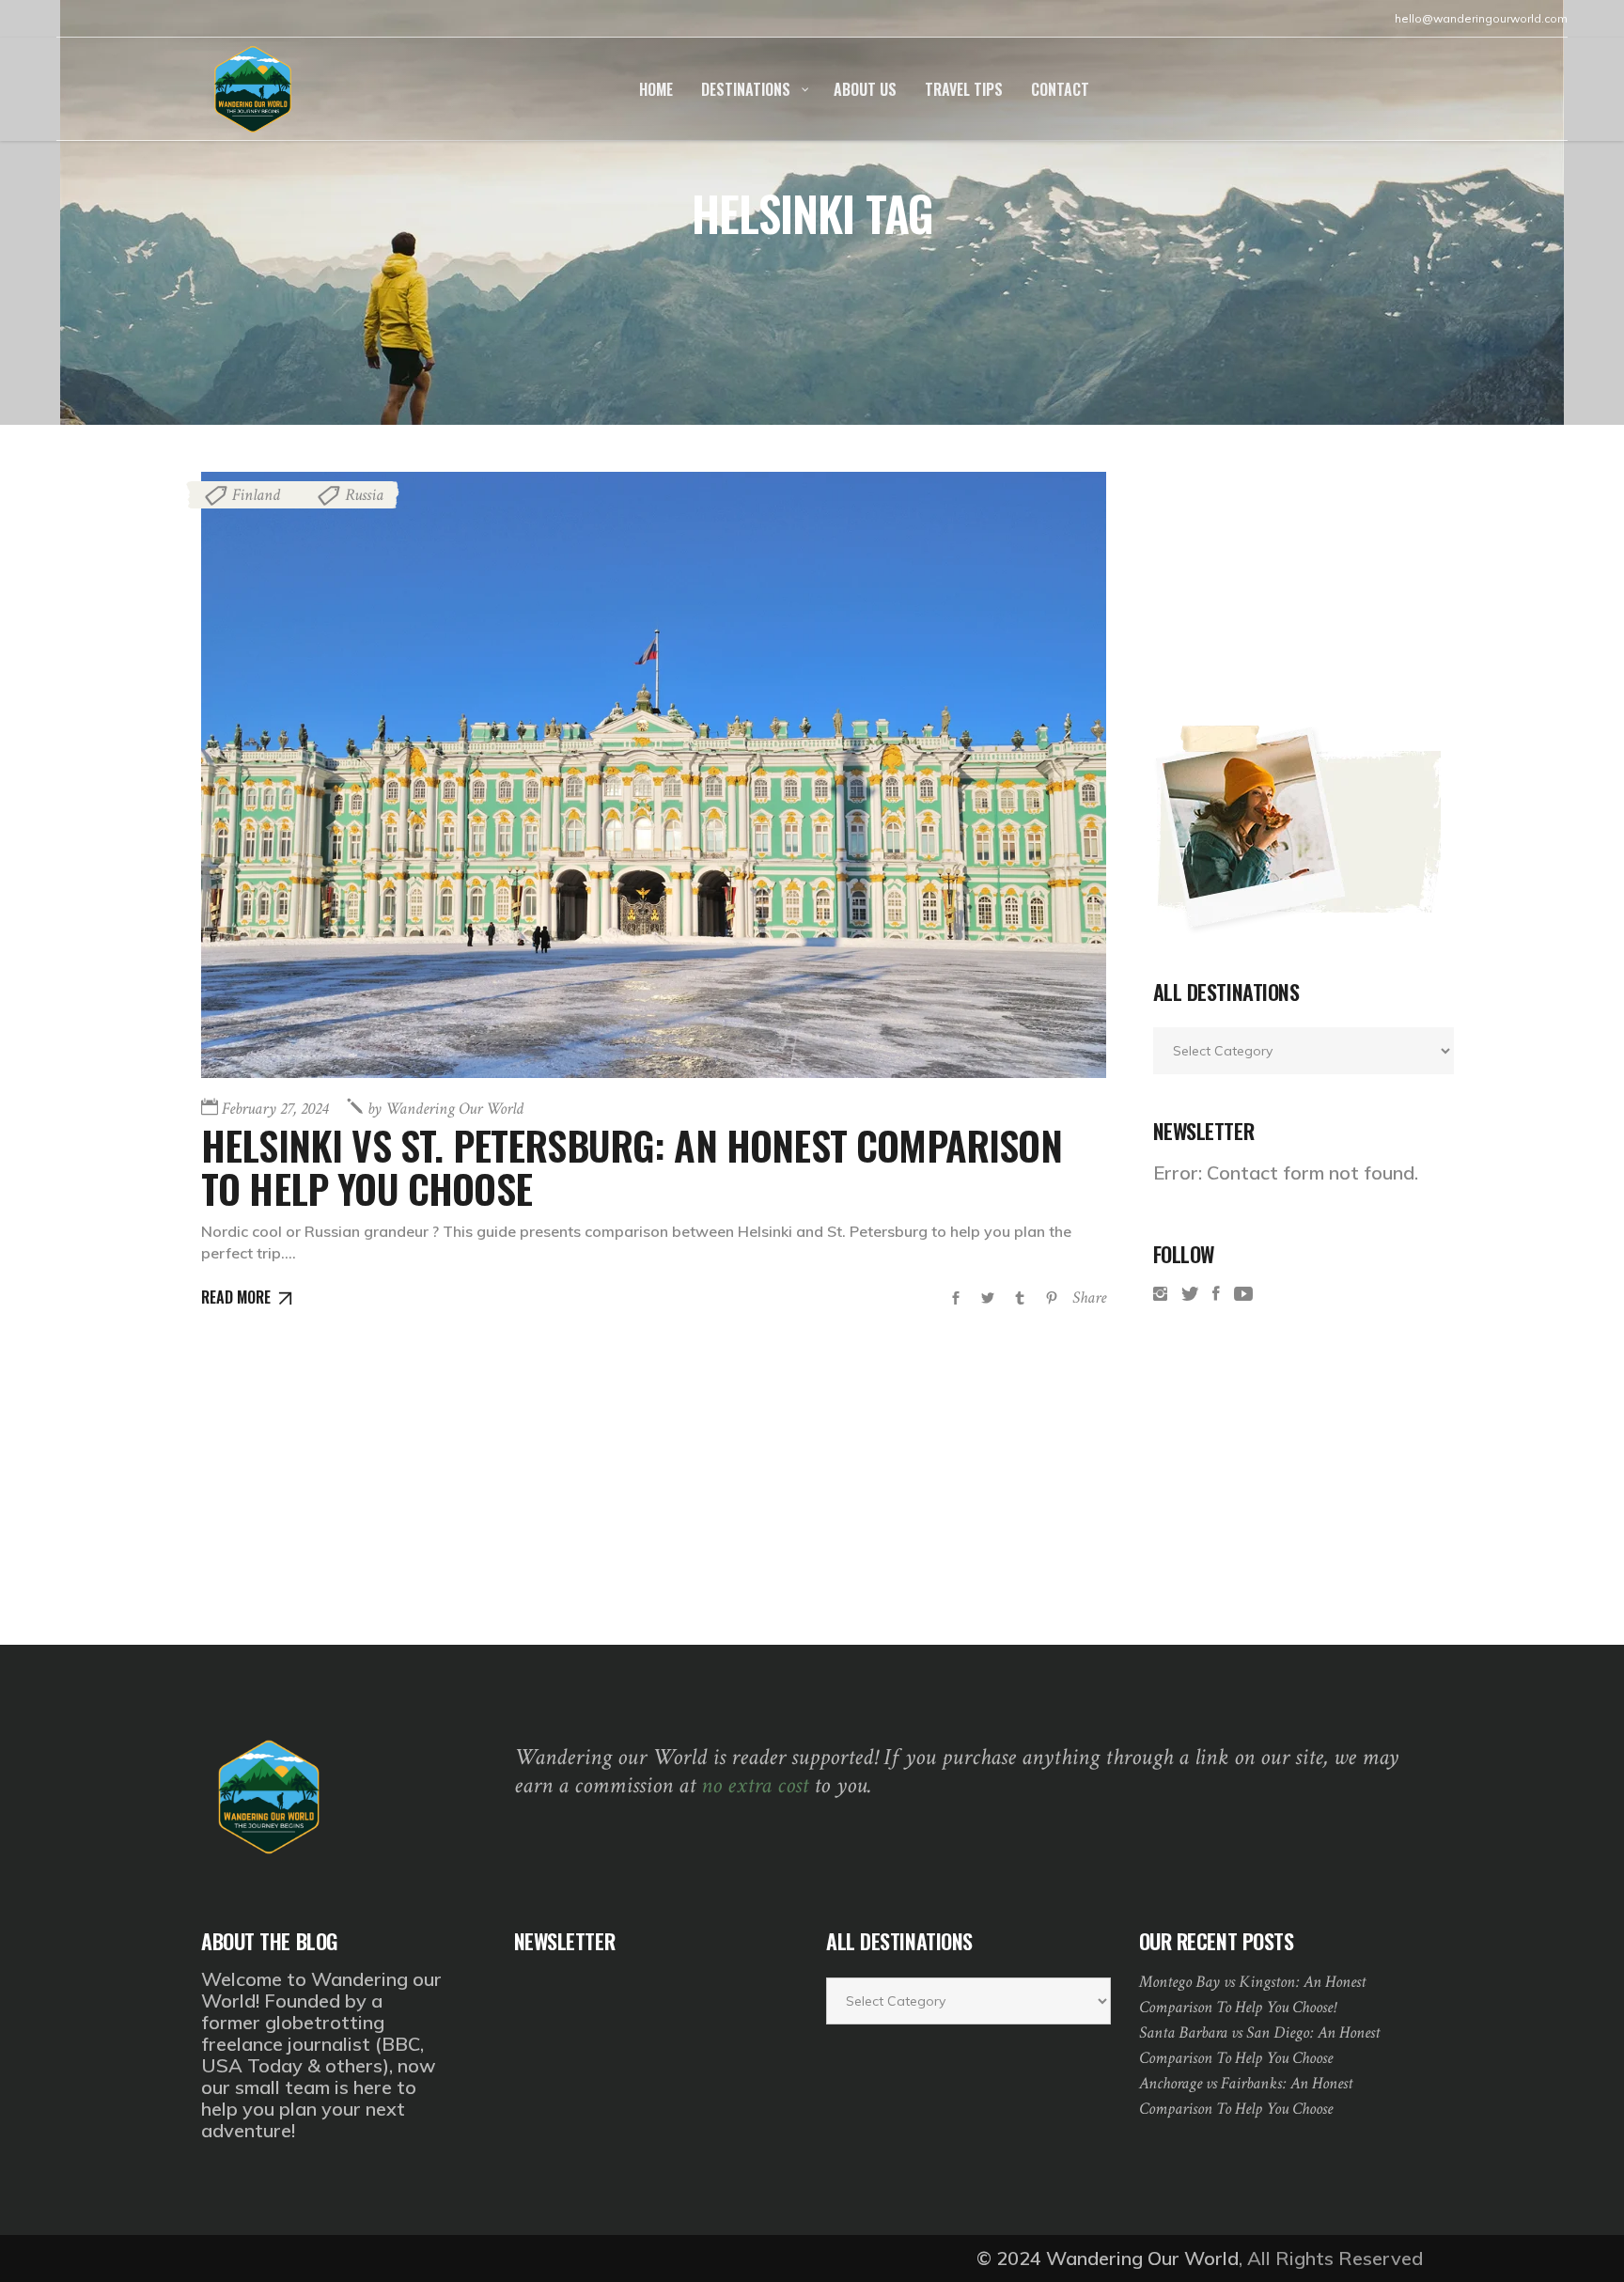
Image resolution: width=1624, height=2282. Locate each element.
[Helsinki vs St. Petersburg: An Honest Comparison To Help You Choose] (654, 775)
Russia (364, 495)
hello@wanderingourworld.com (1481, 18)
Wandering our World (445, 1109)
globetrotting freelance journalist (293, 2033)
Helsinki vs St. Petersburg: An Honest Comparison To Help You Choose (632, 1166)
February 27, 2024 (275, 1109)
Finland (256, 495)
